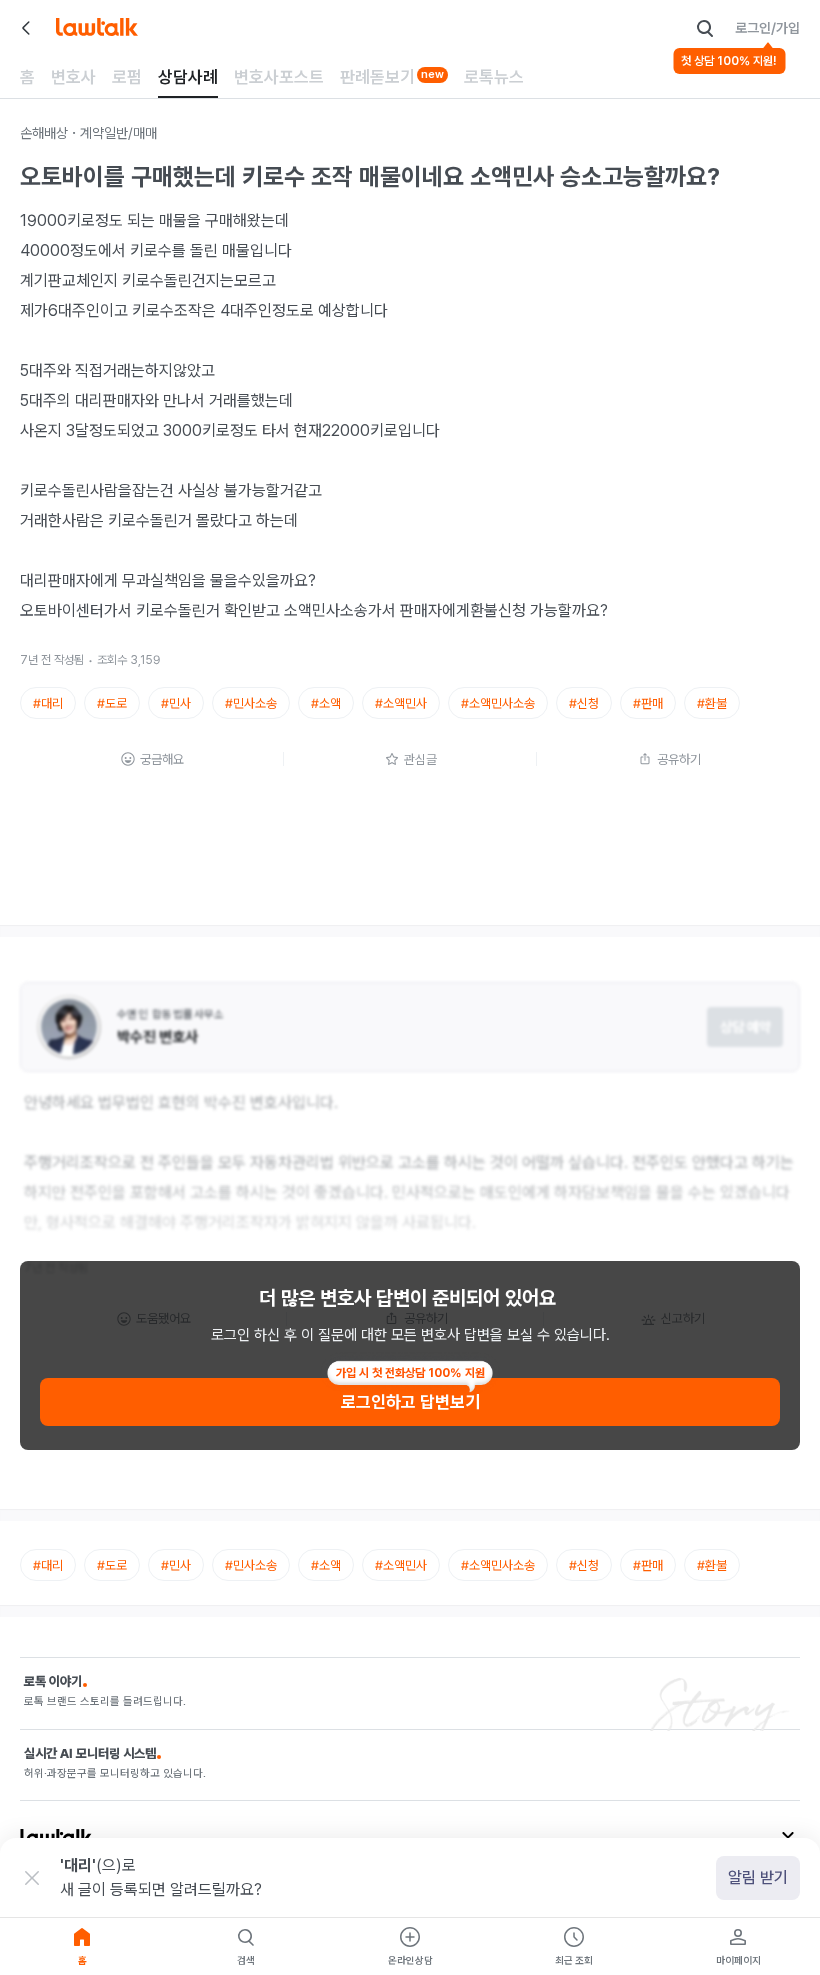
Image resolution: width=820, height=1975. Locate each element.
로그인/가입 (767, 28)
